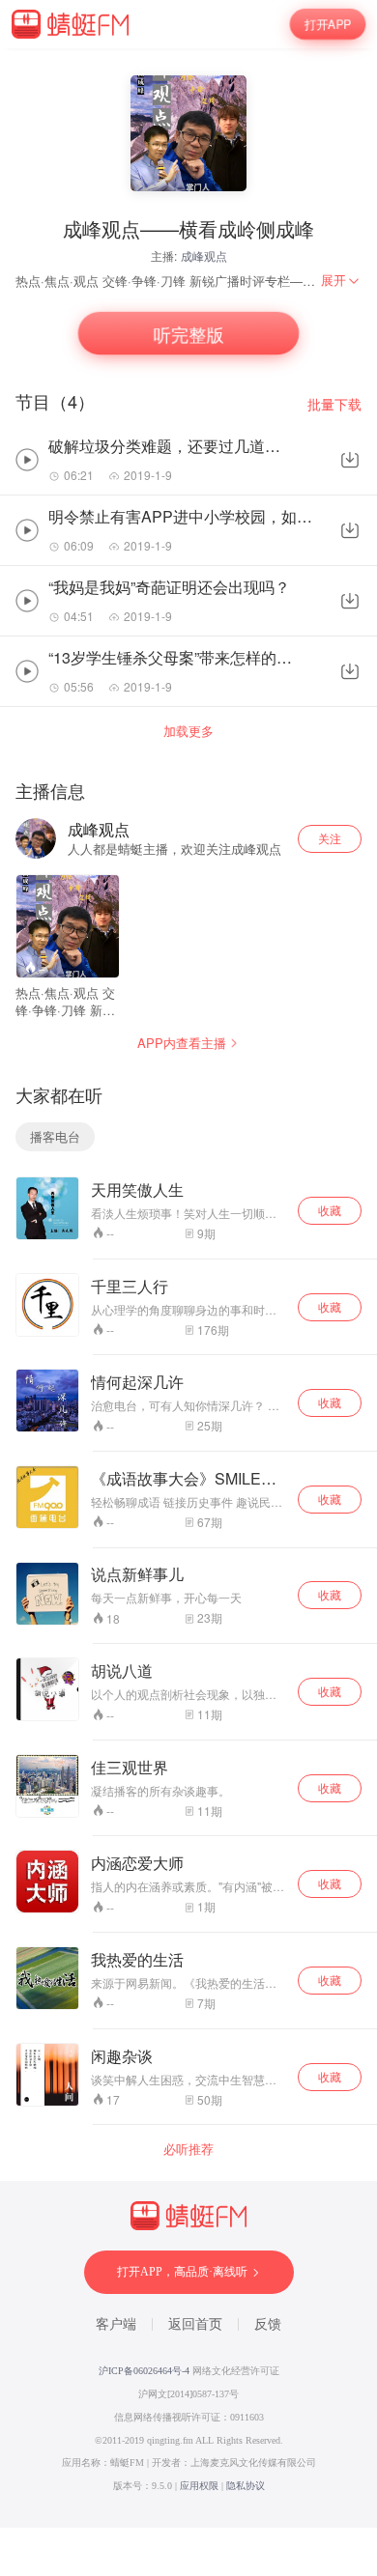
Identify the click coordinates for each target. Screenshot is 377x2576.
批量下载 (334, 404)
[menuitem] (341, 280)
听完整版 (188, 334)
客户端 (116, 2324)
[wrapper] (188, 1288)
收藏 (330, 1210)
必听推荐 (188, 2149)
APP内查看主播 (182, 1043)
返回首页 (195, 2324)
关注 (330, 838)
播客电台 (55, 1136)
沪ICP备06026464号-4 (144, 2371)
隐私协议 (246, 2486)
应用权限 (199, 2486)
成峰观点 (204, 255)
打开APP (328, 24)
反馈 (268, 2324)
